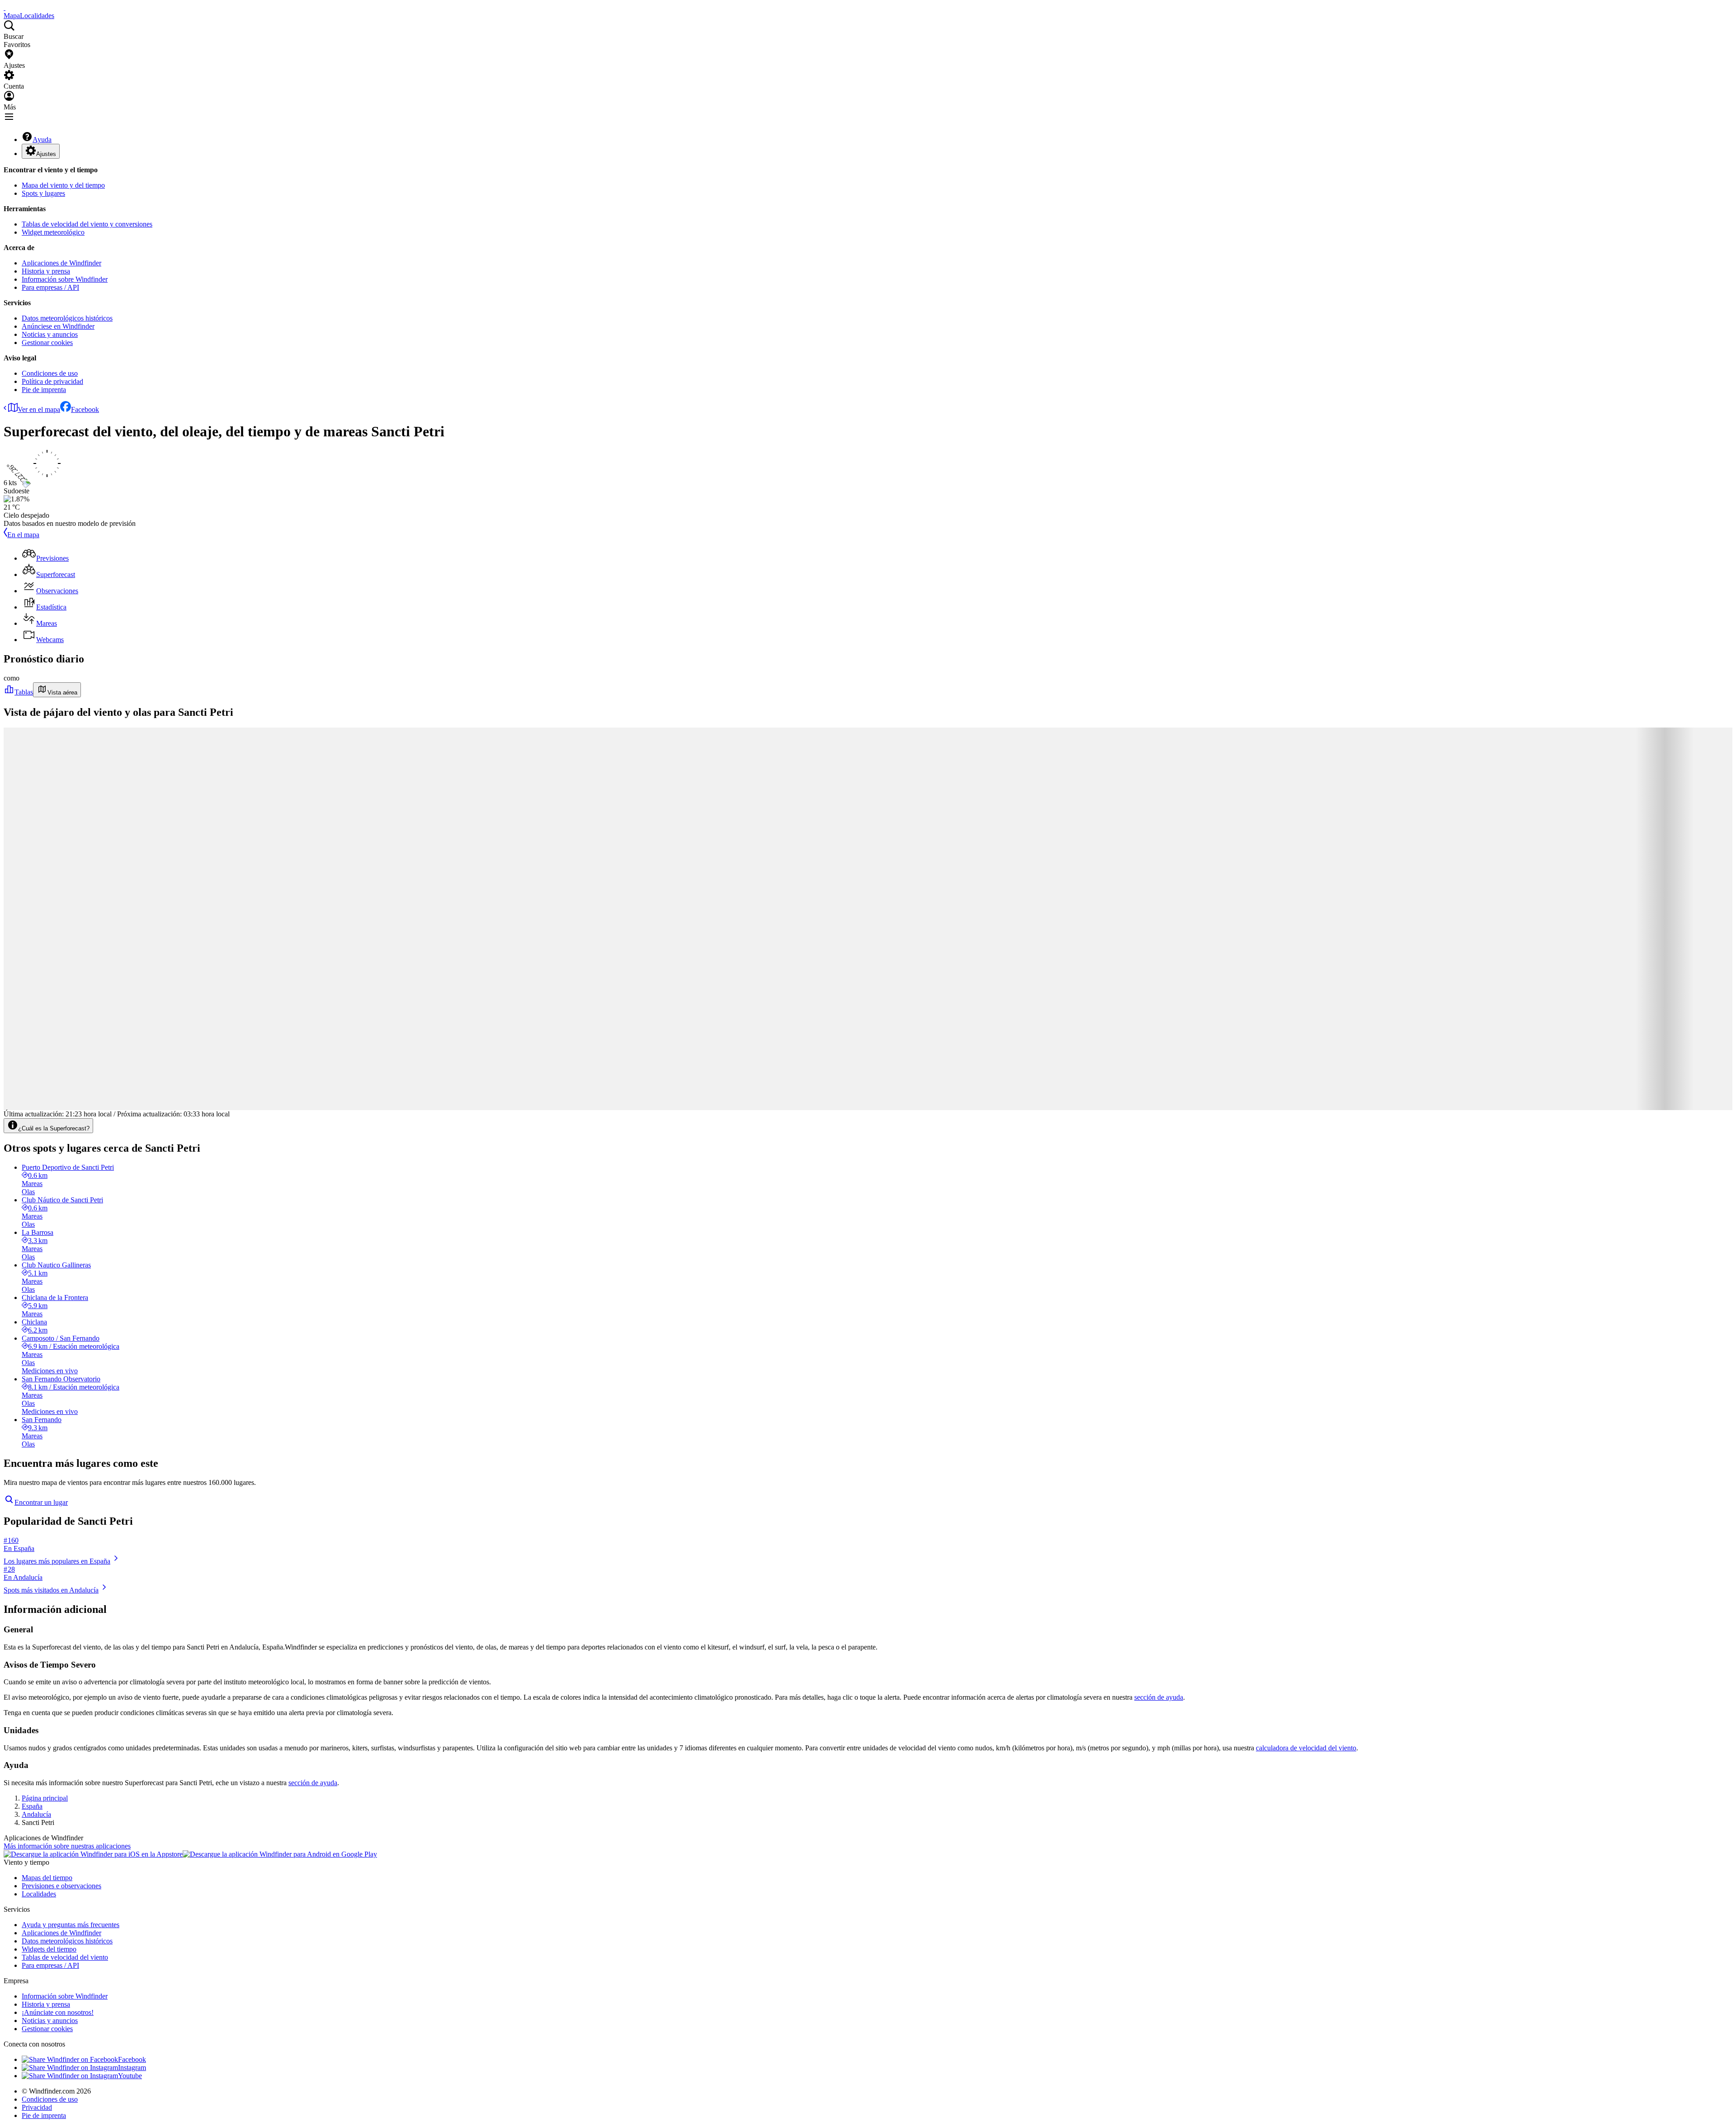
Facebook (85, 409)
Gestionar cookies (47, 343)
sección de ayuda (1159, 1697)
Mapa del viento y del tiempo (63, 185)
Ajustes (46, 154)
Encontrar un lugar (41, 1502)
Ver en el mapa (39, 409)
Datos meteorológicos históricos (67, 318)
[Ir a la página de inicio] (5, 7)
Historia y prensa (46, 271)
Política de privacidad (52, 381)
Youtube (130, 2076)
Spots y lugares (43, 193)
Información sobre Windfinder (65, 279)
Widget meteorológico (53, 232)
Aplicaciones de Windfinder (61, 263)
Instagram (132, 2068)
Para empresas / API (50, 287)
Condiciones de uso (50, 373)
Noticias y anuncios (50, 334)
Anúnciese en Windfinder (58, 326)
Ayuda (42, 139)
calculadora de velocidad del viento (1306, 1748)
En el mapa (23, 535)
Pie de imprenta (44, 390)
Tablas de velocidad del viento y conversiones (87, 224)
